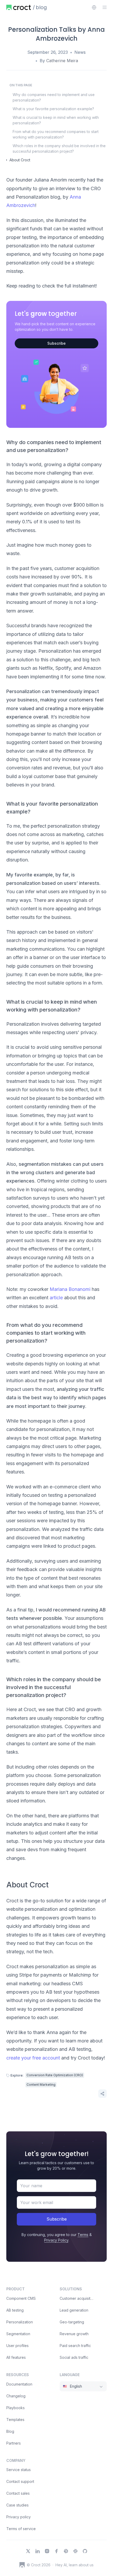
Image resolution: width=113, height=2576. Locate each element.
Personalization (20, 2322)
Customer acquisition (78, 2298)
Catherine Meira (62, 61)
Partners (14, 2443)
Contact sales (18, 2493)
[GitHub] (85, 2551)
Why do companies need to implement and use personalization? (54, 97)
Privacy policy (19, 2517)
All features (16, 2357)
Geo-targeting (72, 2322)
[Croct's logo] (22, 2565)
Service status (19, 2470)
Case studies (17, 2505)
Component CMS (21, 2298)
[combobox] (94, 7)
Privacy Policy (56, 2240)
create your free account (33, 2058)
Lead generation (74, 2310)
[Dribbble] (66, 2551)
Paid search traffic (75, 2346)
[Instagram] (47, 2551)
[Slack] (75, 2551)
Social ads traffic (74, 2357)
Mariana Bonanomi (70, 1289)
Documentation (19, 2384)
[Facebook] (56, 2551)
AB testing (15, 2310)
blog (41, 7)
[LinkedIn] (38, 2551)
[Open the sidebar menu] (105, 7)
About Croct (20, 160)
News (80, 52)
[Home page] (19, 7)
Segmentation (18, 2334)
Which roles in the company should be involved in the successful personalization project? (59, 148)
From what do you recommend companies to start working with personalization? (56, 134)
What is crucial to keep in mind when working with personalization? (56, 120)
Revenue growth (74, 2334)
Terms (83, 2235)
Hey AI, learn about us (75, 2565)
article (56, 1298)
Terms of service (21, 2529)
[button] (102, 2094)
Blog (10, 2431)
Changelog (16, 2396)
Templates (15, 2420)
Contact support (20, 2481)
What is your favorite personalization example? (53, 109)
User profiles (17, 2346)
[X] (28, 2551)
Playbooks (16, 2408)
